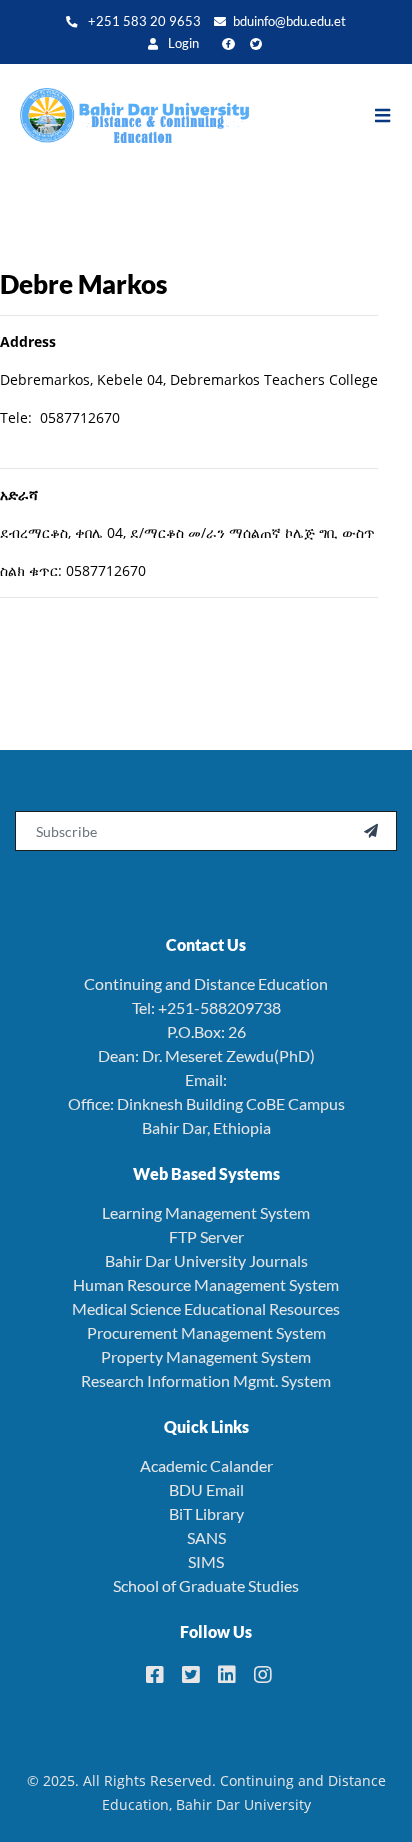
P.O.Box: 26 (206, 1031)
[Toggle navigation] (392, 116)
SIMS (206, 1561)
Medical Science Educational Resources (206, 1308)
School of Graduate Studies (206, 1585)
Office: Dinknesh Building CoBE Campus (206, 1103)
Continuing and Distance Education (206, 983)
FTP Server (206, 1236)
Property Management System (206, 1356)
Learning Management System (206, 1212)
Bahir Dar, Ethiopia (206, 1127)
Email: (206, 1079)
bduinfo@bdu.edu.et (289, 21)
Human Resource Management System (206, 1284)
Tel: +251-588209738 (206, 1007)
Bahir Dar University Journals (206, 1260)
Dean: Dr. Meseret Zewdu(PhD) (206, 1055)
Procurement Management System (206, 1332)
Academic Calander (206, 1465)
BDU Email (206, 1489)
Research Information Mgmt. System (206, 1380)
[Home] (125, 116)
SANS (206, 1537)
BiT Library (206, 1513)
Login (182, 43)
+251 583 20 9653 (143, 21)
